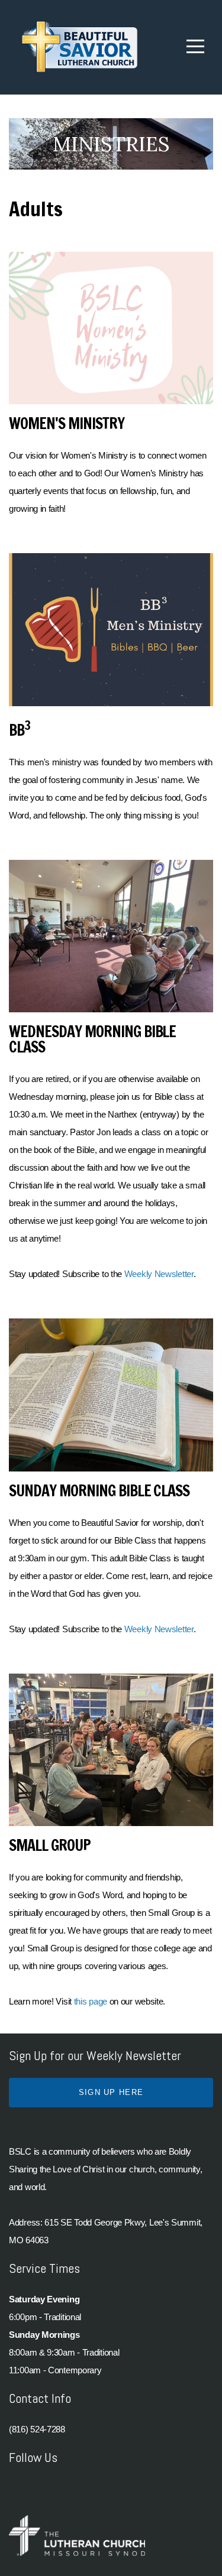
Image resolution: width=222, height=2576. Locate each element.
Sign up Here (111, 2092)
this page (91, 2001)
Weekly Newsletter (159, 1274)
